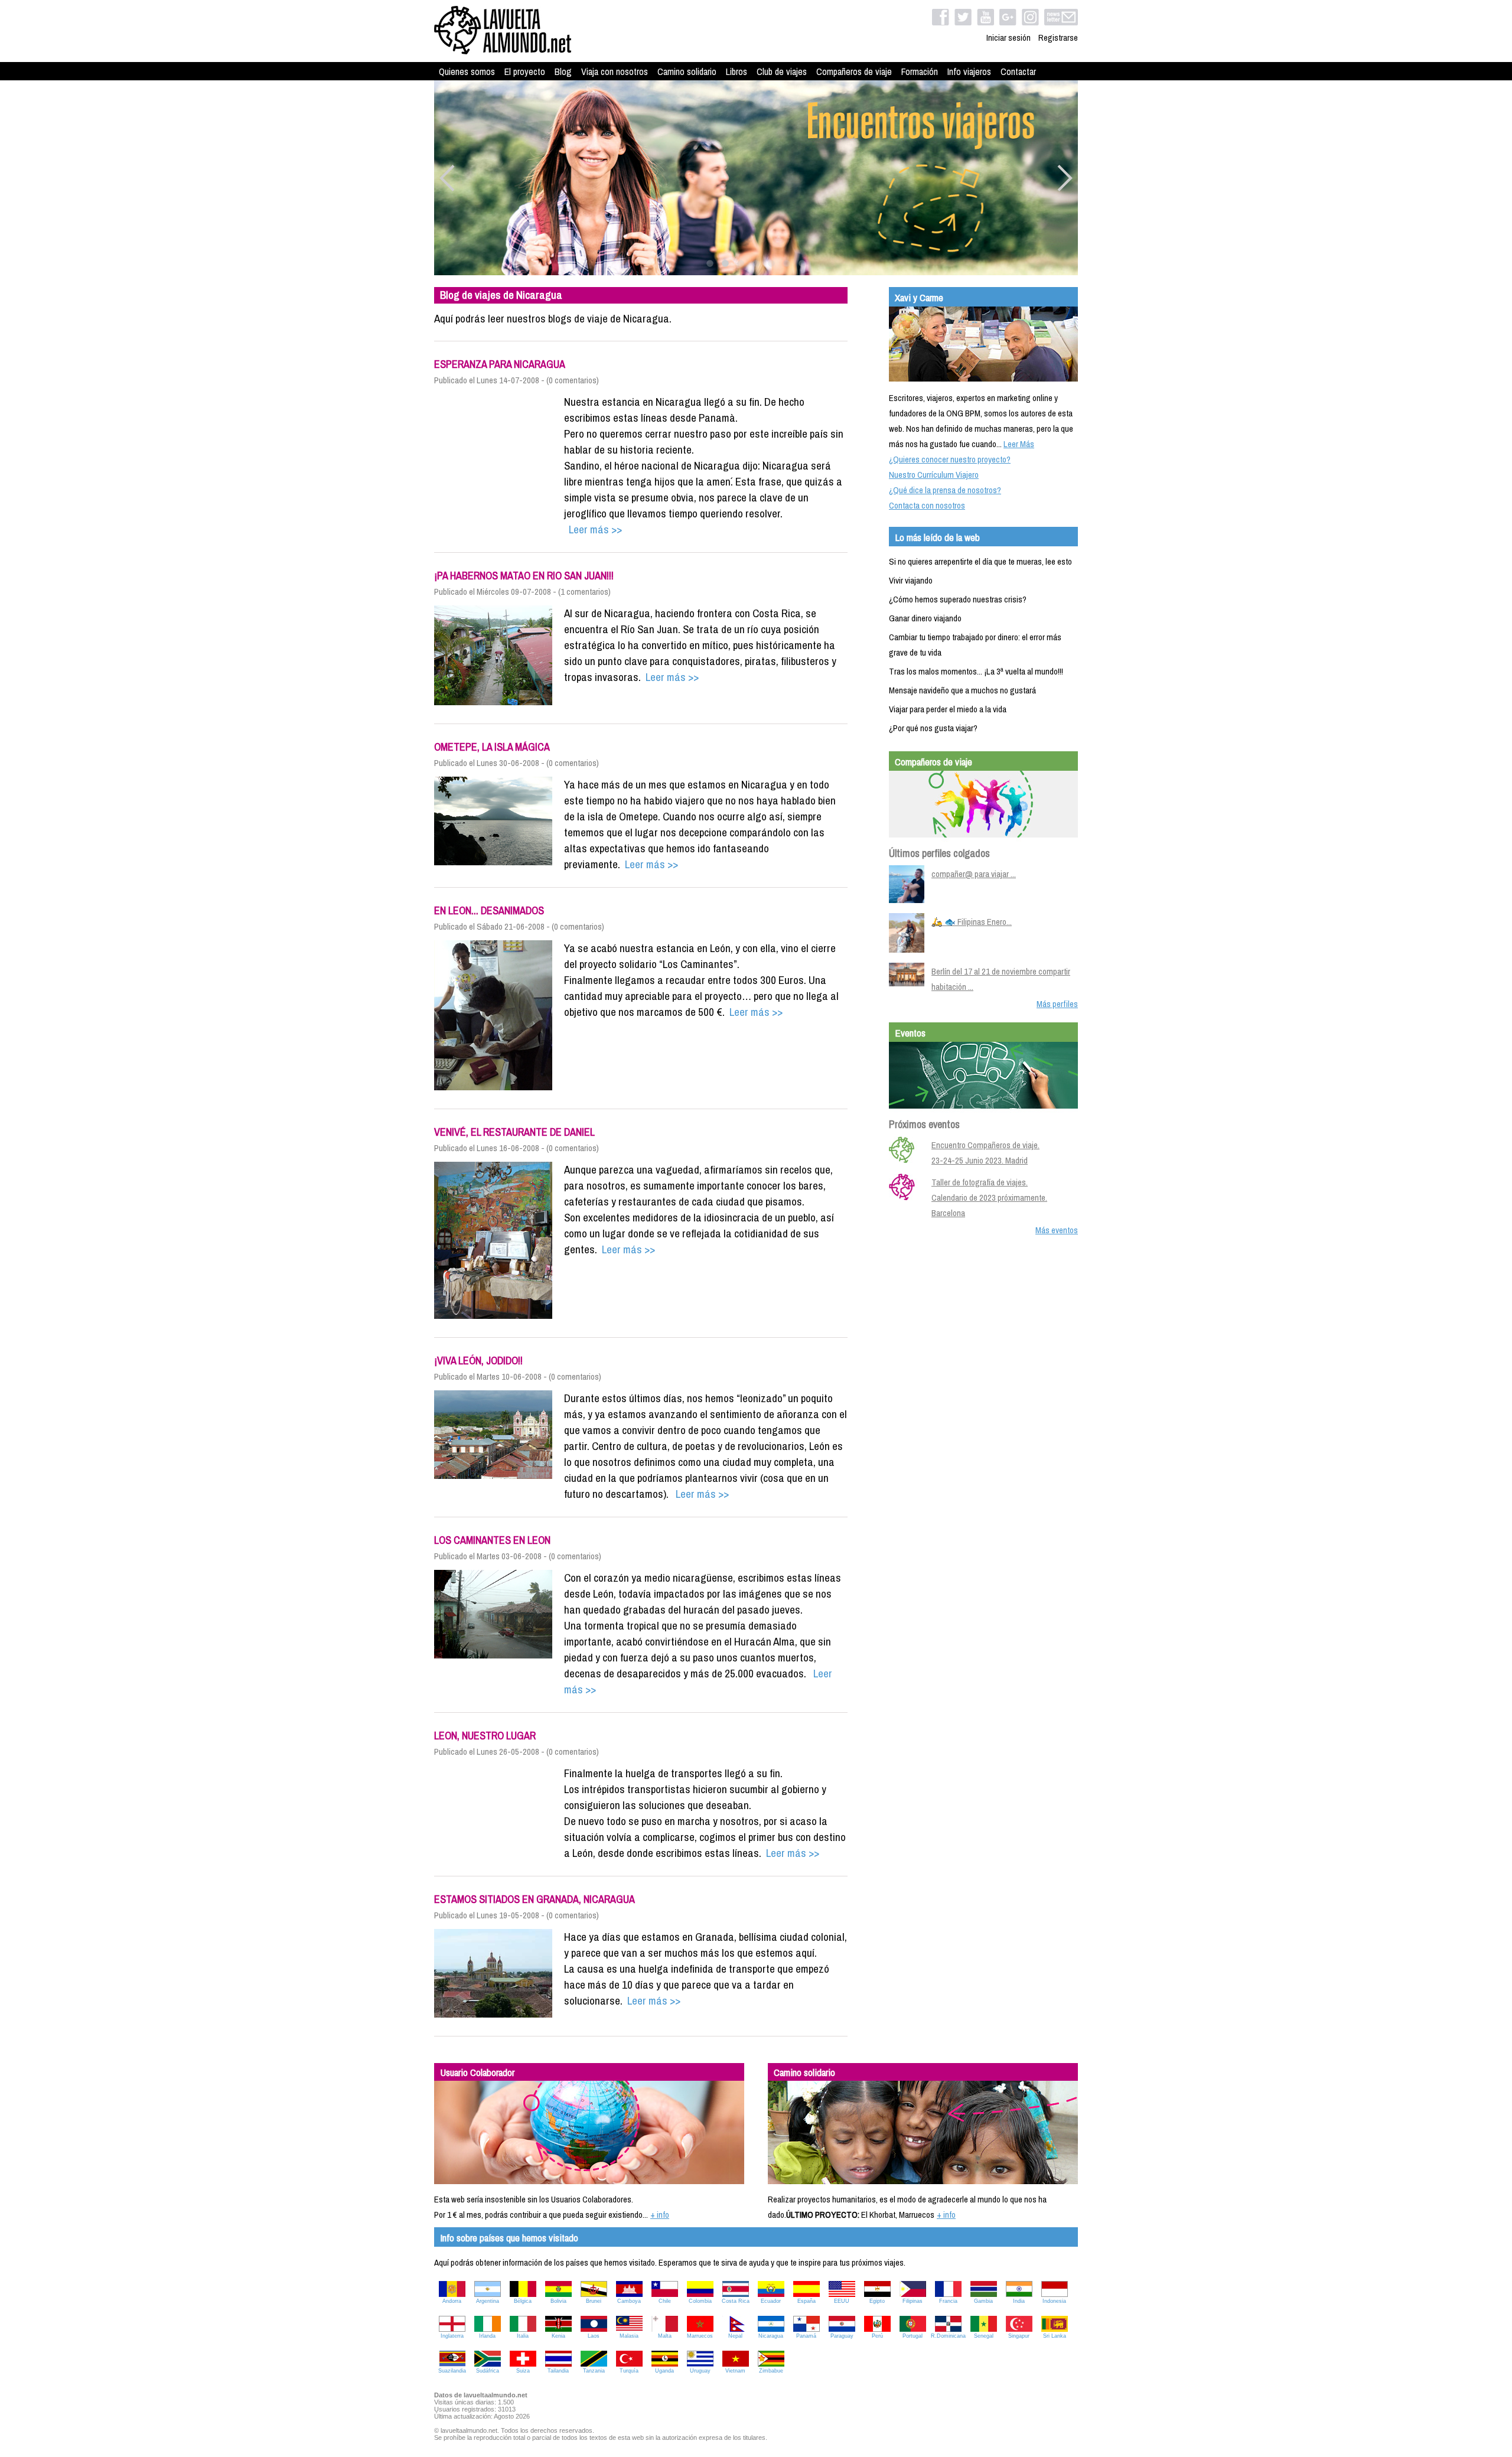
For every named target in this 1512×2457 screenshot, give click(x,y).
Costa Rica (736, 2301)
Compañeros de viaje (854, 71)
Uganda (664, 2371)
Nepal (735, 2336)
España (806, 2301)
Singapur (1019, 2336)
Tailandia (558, 2371)
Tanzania (594, 2371)
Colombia (700, 2301)
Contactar (1018, 71)
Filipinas (913, 2301)
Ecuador (771, 2301)
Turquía (629, 2371)
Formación (920, 71)
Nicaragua (771, 2336)
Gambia (983, 2301)
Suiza (523, 2371)
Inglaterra (452, 2336)
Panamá (806, 2336)
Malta (665, 2336)
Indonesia (1054, 2301)
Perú (877, 2336)
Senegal (984, 2336)
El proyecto (525, 71)
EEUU (842, 2301)
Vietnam (735, 2371)
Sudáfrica (488, 2371)
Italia (523, 2336)
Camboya (629, 2301)
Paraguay (842, 2336)
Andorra (452, 2301)
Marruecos (700, 2336)
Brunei (594, 2301)
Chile (665, 2301)
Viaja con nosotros (615, 71)
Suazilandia (452, 2371)
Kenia (558, 2336)
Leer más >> (593, 529)
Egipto (877, 2301)
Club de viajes (782, 71)
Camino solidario (687, 71)
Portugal (913, 2336)
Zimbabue (771, 2371)
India (1019, 2301)
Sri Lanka (1055, 2336)
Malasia (629, 2336)
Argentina (488, 2301)
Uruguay (700, 2371)
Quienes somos (467, 71)
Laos (594, 2336)
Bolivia (558, 2301)
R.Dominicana (948, 2336)
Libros (737, 71)
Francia (948, 2301)
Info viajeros (969, 71)
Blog (563, 71)
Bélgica (523, 2301)
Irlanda (487, 2336)
